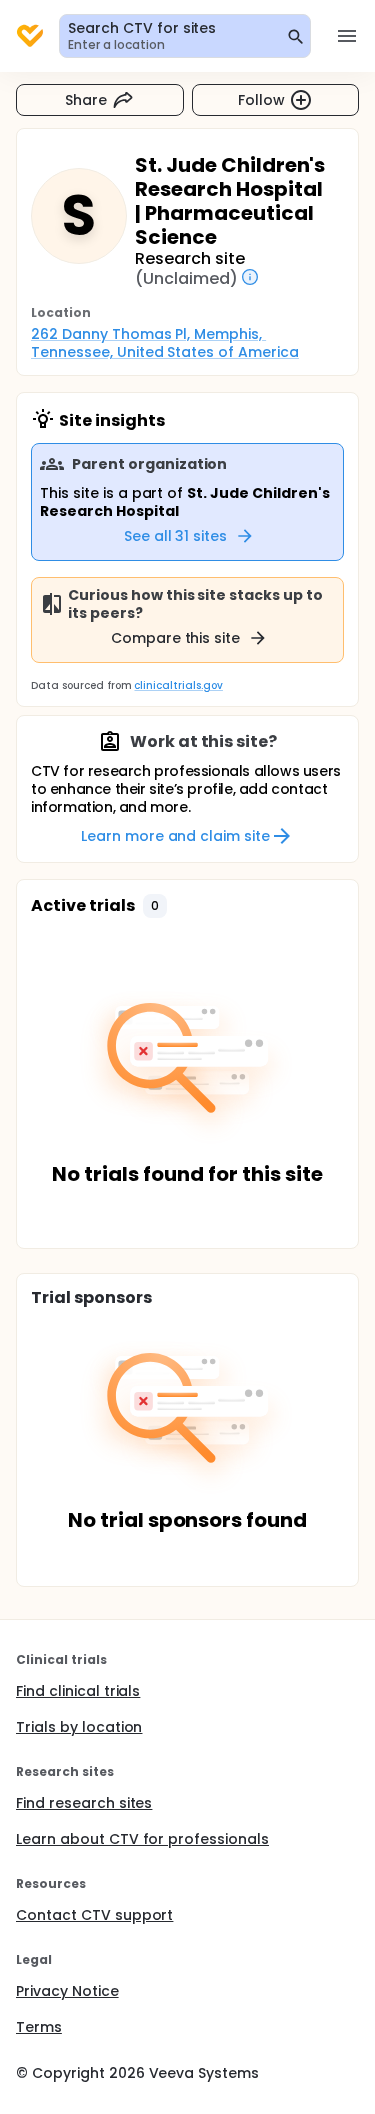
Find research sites (84, 1803)
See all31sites (176, 536)
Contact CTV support (94, 1915)
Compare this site (176, 638)
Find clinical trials (78, 1691)
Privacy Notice (67, 1991)
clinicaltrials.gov (178, 685)
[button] (155, 906)
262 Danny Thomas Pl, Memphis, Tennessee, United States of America (165, 343)
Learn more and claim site (175, 836)
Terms (39, 2027)
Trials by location (79, 1727)
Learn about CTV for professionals (142, 1839)
